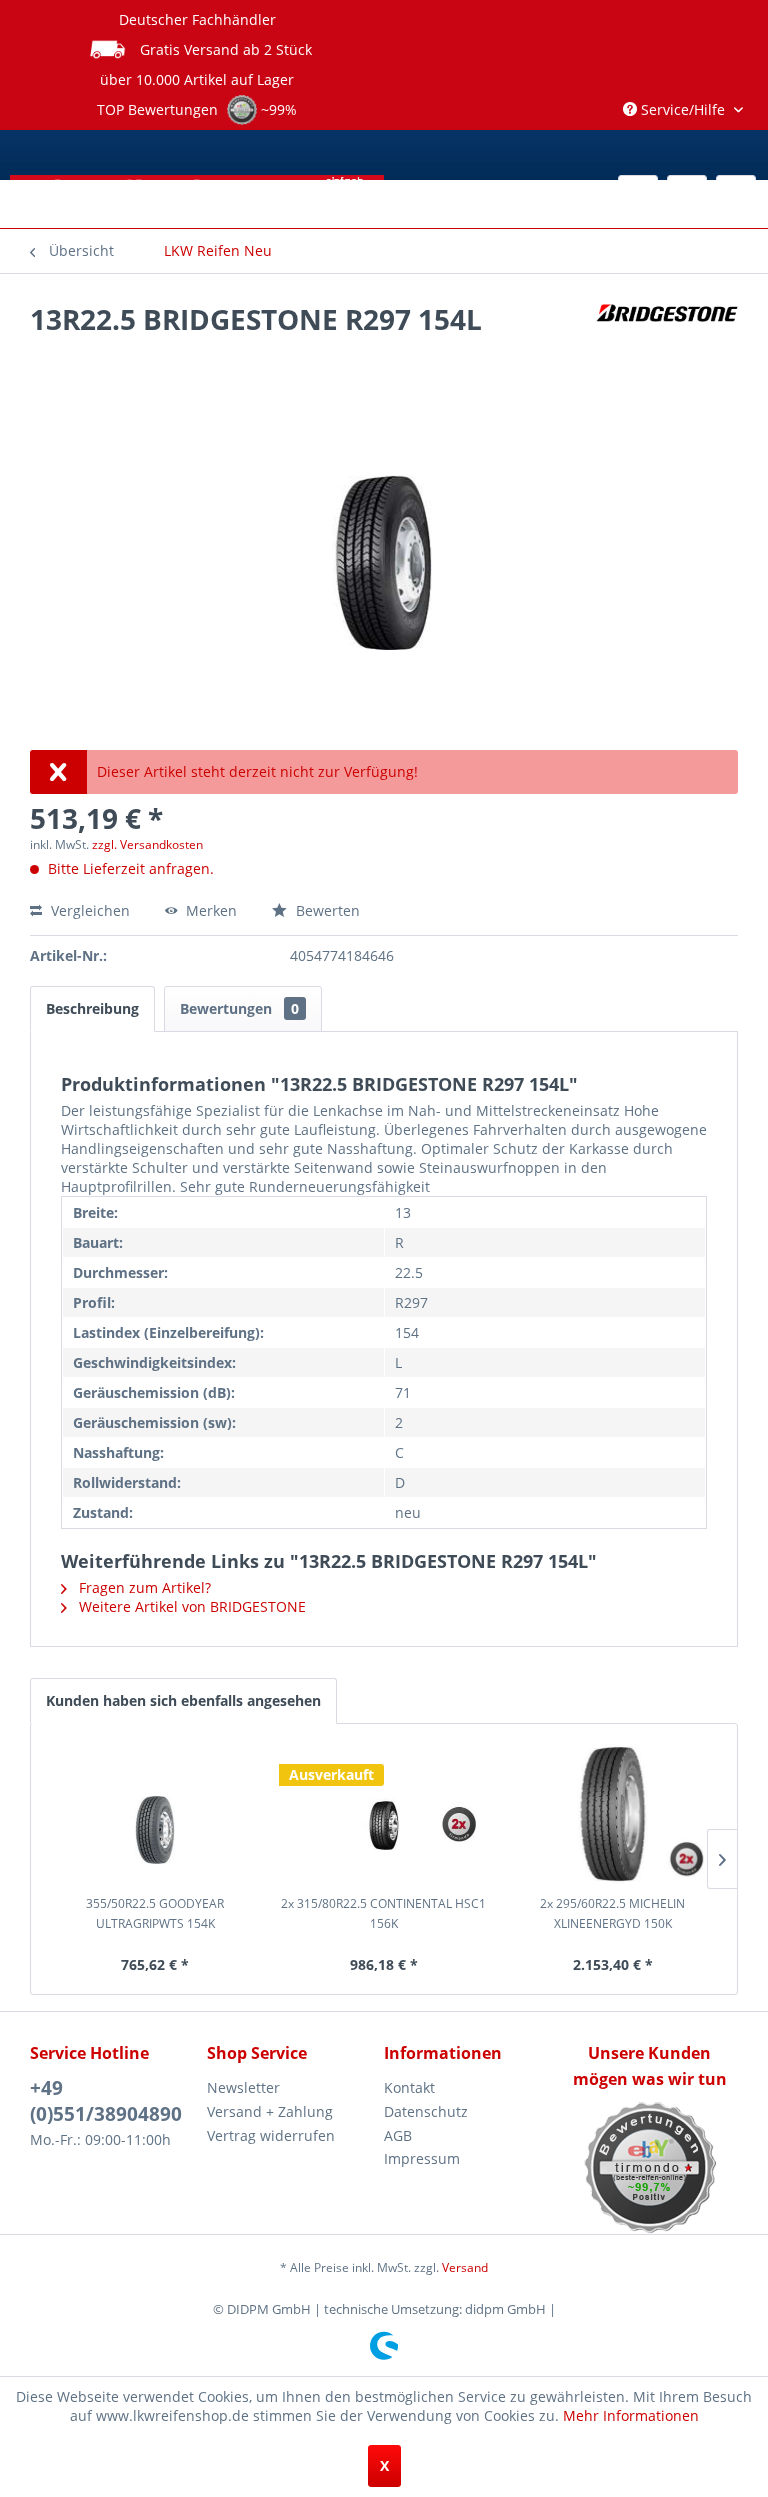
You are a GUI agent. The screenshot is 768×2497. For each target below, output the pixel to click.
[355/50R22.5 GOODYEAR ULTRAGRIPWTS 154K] (155, 1814)
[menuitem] (218, 251)
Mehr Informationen (631, 2415)
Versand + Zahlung (270, 2111)
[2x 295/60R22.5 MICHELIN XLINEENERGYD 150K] (612, 1814)
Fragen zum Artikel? (143, 1587)
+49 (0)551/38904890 (106, 2101)
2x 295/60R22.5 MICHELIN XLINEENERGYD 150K (612, 1913)
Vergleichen (88, 910)
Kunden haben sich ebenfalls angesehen (183, 1700)
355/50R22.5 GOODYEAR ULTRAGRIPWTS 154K (155, 1913)
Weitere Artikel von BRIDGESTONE (190, 1606)
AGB (398, 2135)
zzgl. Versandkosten (147, 844)
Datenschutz (426, 2111)
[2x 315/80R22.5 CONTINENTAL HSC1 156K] (384, 1814)
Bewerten (326, 910)
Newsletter (243, 2087)
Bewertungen (239, 1008)
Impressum (422, 2158)
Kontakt (409, 2087)
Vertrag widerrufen (271, 2135)
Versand (465, 2267)
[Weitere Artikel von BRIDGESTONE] (667, 339)
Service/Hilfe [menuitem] (683, 109)
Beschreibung (92, 1008)
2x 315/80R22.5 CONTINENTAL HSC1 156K (383, 1913)
